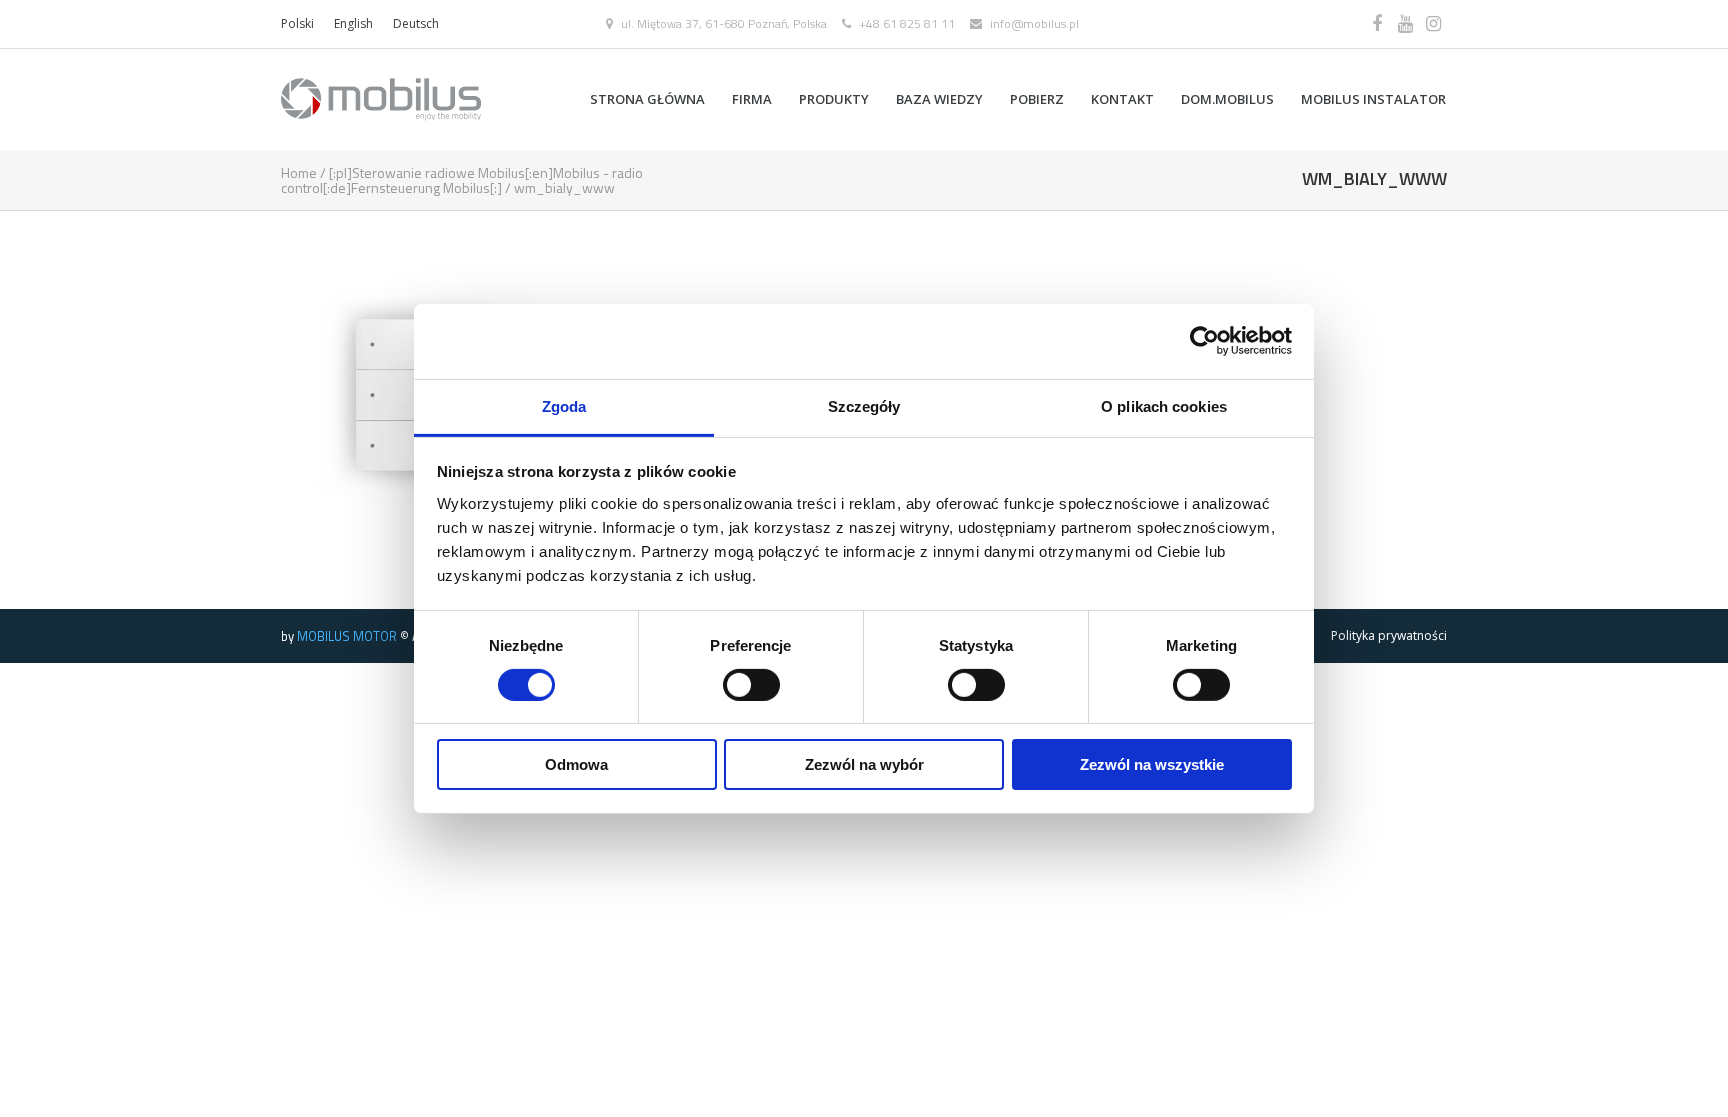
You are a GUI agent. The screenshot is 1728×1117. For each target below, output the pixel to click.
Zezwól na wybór (864, 764)
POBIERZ (1037, 99)
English (353, 23)
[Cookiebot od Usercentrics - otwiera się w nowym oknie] (1204, 341)
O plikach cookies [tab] (1164, 405)
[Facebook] (1377, 24)
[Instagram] (1433, 24)
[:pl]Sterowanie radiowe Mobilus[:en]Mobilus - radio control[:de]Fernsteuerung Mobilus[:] (462, 180)
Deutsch (416, 23)
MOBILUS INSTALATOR (1373, 99)
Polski (297, 23)
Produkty (834, 99)
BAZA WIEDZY (939, 99)
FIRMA (752, 99)
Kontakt (1122, 99)
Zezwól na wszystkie (1152, 764)
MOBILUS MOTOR (347, 636)
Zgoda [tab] (564, 405)
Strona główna (647, 99)
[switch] (751, 685)
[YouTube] (1405, 24)
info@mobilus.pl (1034, 23)
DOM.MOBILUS (1227, 99)
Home (299, 172)
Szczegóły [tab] (864, 405)
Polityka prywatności (1389, 635)
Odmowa (576, 764)
